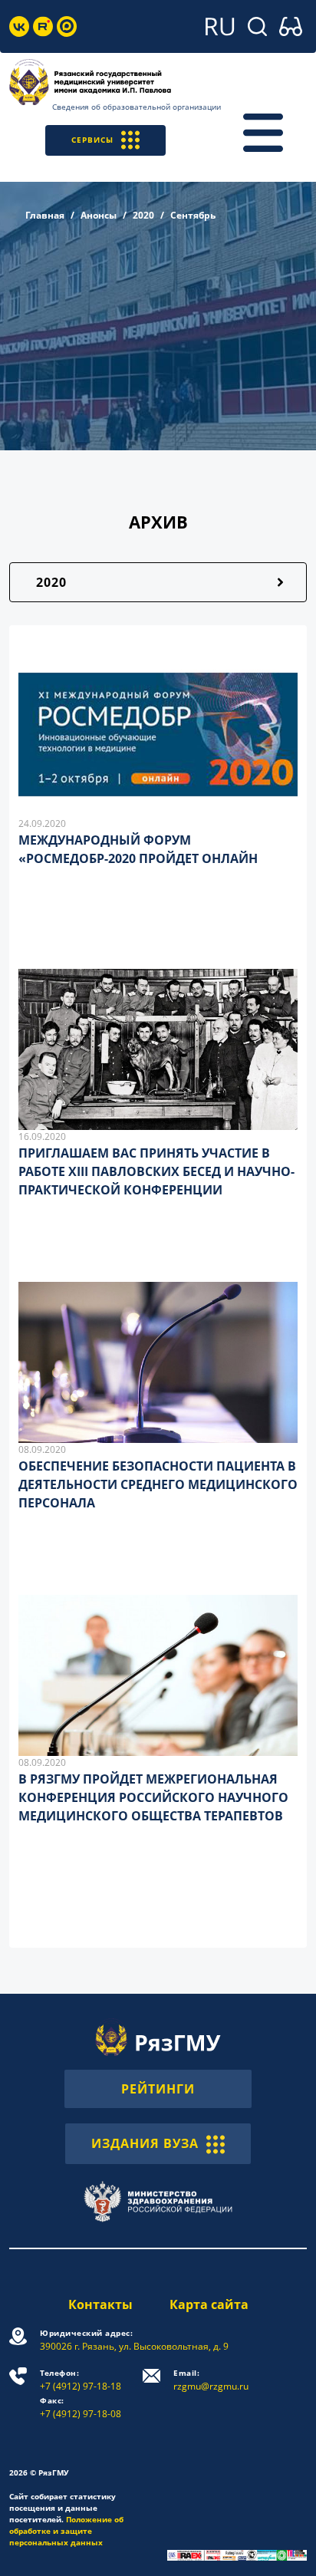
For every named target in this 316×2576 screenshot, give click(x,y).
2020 (143, 215)
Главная (45, 215)
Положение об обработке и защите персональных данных (66, 2531)
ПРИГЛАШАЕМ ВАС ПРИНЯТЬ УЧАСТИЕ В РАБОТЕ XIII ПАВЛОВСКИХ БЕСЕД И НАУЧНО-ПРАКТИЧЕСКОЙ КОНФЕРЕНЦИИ (156, 1171)
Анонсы (99, 215)
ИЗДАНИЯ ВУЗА (145, 2143)
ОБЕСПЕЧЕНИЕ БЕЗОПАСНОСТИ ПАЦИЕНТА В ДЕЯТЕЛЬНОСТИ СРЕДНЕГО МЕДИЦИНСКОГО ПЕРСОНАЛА (158, 1484)
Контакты (100, 2304)
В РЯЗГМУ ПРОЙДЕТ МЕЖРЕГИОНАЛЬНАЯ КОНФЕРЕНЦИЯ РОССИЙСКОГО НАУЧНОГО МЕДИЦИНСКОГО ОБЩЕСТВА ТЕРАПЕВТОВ (153, 1797)
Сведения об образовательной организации (137, 107)
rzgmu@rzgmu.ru (211, 2380)
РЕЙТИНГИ (158, 2089)
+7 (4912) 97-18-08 (81, 2408)
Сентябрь (193, 215)
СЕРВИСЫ (92, 140)
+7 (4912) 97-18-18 (81, 2380)
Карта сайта (209, 2304)
